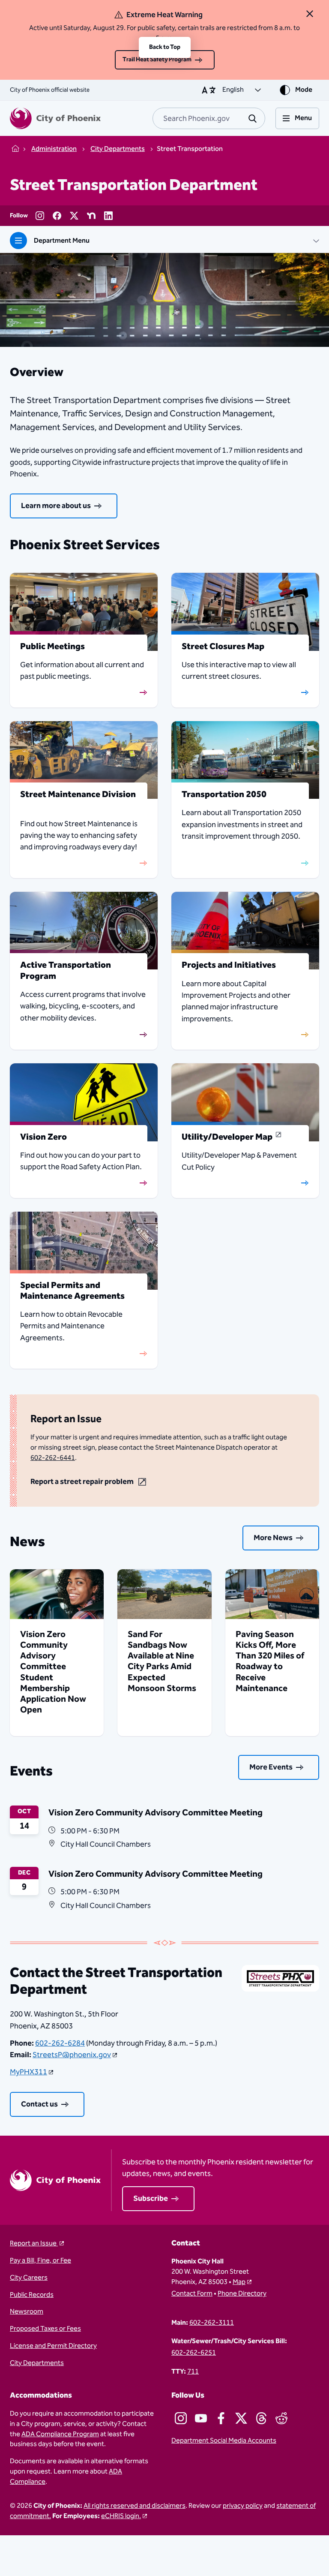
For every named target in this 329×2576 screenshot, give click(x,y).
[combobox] (209, 118)
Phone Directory (242, 2294)
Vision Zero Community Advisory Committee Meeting (156, 1813)
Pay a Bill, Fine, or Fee (40, 2261)
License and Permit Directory (53, 2346)
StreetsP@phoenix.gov (72, 2055)
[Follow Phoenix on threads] (261, 2418)
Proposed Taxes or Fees (45, 2329)
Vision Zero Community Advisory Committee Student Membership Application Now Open (53, 1672)
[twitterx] (74, 216)
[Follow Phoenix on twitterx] (241, 2418)
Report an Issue (34, 2244)
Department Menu (62, 241)
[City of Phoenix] (55, 118)
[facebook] (57, 216)
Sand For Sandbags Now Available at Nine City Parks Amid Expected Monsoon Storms (162, 1661)
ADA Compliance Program (60, 2434)
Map (239, 2282)
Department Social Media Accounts (224, 2441)
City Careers (29, 2278)
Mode (304, 90)
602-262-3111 (212, 2323)
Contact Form (192, 2294)
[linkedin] (108, 216)
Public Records (32, 2295)
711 (193, 2372)
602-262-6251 (194, 2353)
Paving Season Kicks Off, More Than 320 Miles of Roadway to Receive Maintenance (270, 1661)
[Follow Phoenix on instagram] (181, 2418)
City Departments (37, 2363)
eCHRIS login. (121, 2516)
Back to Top (165, 47)
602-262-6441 (53, 1458)
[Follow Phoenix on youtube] (201, 2418)
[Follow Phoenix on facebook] (221, 2418)
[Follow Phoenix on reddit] (281, 2418)
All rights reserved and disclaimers (135, 2506)
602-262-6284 (60, 2043)
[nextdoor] (91, 216)
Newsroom (27, 2312)
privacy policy (243, 2506)
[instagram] (40, 216)
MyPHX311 (28, 2072)
